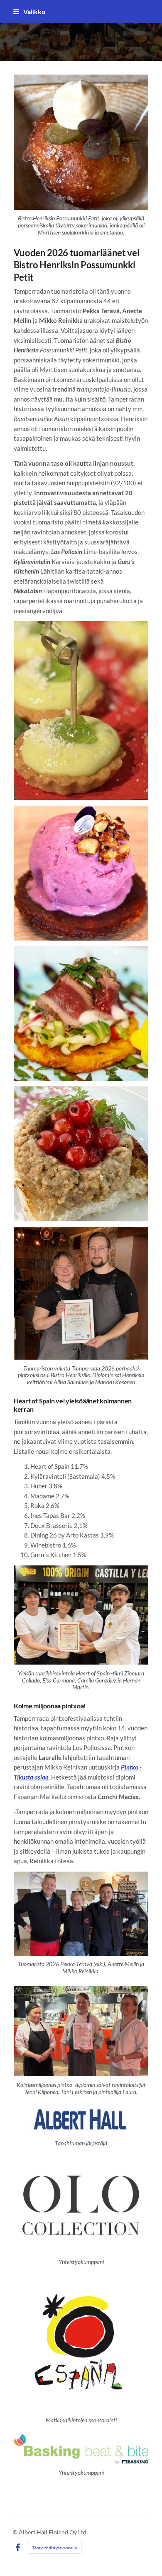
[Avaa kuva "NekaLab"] (81, 1154)
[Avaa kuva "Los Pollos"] (81, 711)
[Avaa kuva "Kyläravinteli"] (81, 873)
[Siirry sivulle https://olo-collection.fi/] (81, 2206)
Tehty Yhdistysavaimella (55, 2548)
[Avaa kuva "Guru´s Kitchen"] (81, 1013)
